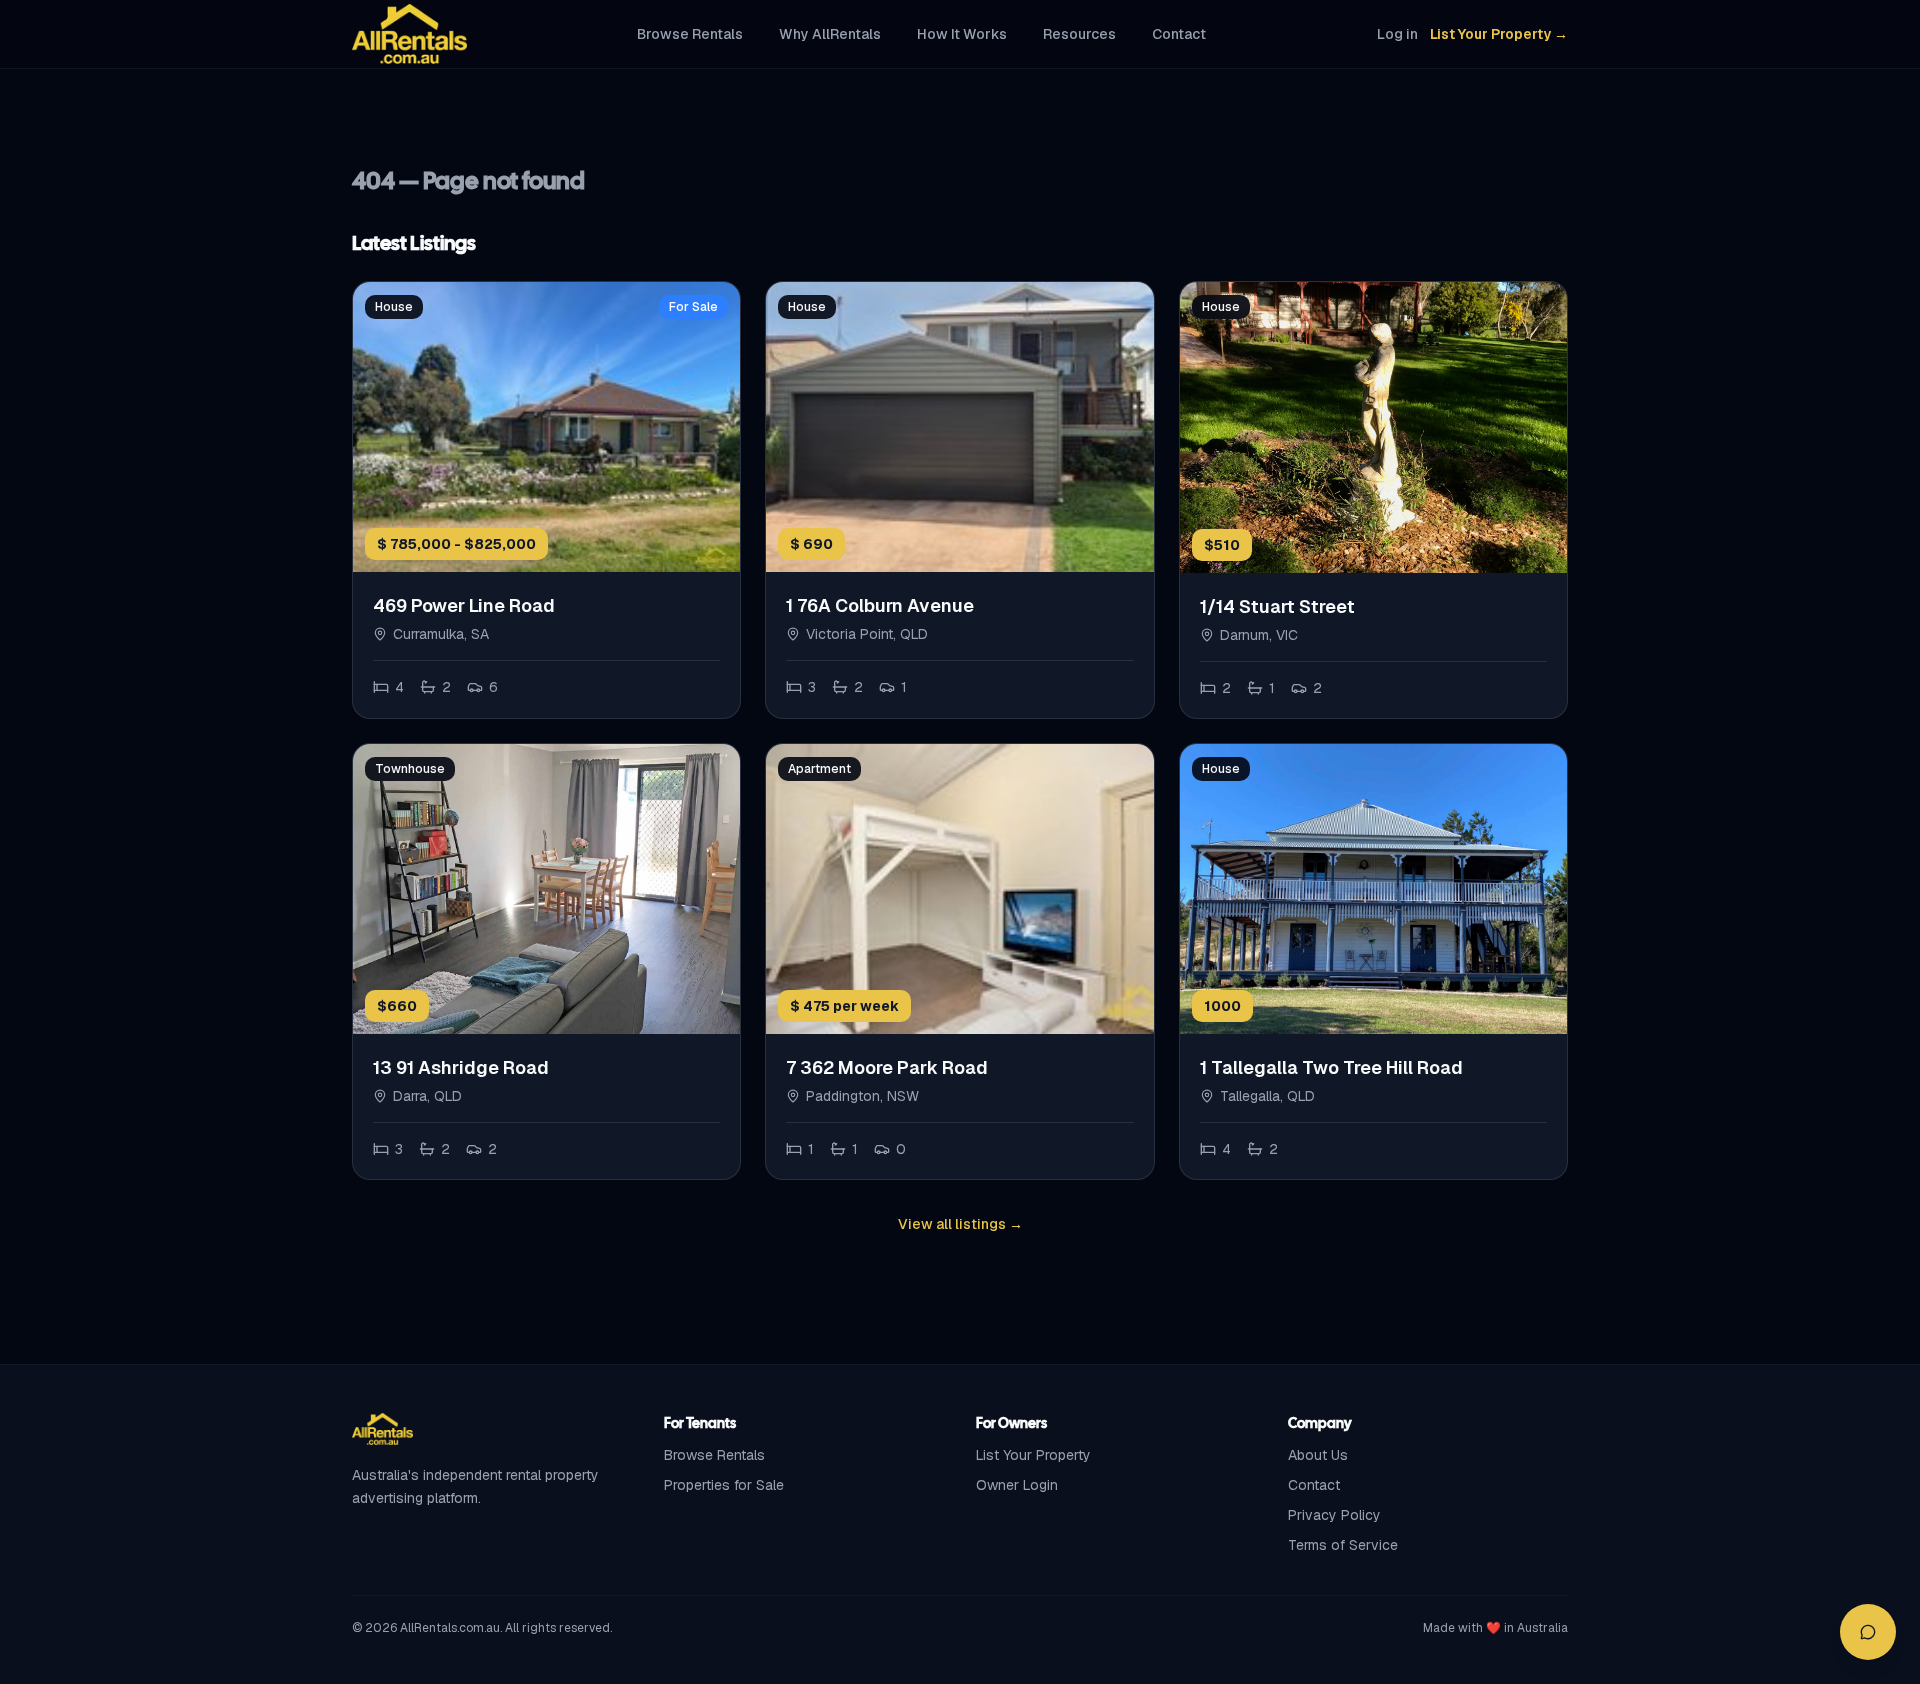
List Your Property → (1499, 34)
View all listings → (960, 1224)
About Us (1318, 1455)
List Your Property (1033, 1455)
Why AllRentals (830, 34)
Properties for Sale (724, 1485)
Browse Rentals (690, 34)
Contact (1179, 34)
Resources (1079, 34)
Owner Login (1017, 1485)
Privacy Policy (1334, 1515)
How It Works (962, 34)
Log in (1397, 34)
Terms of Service (1343, 1545)
